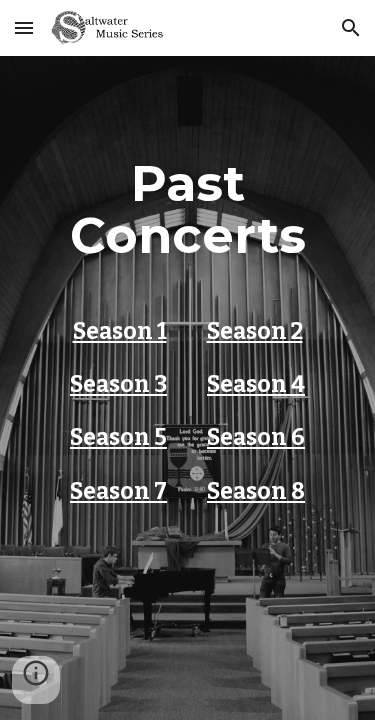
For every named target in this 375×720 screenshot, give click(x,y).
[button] (24, 27)
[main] (188, 388)
